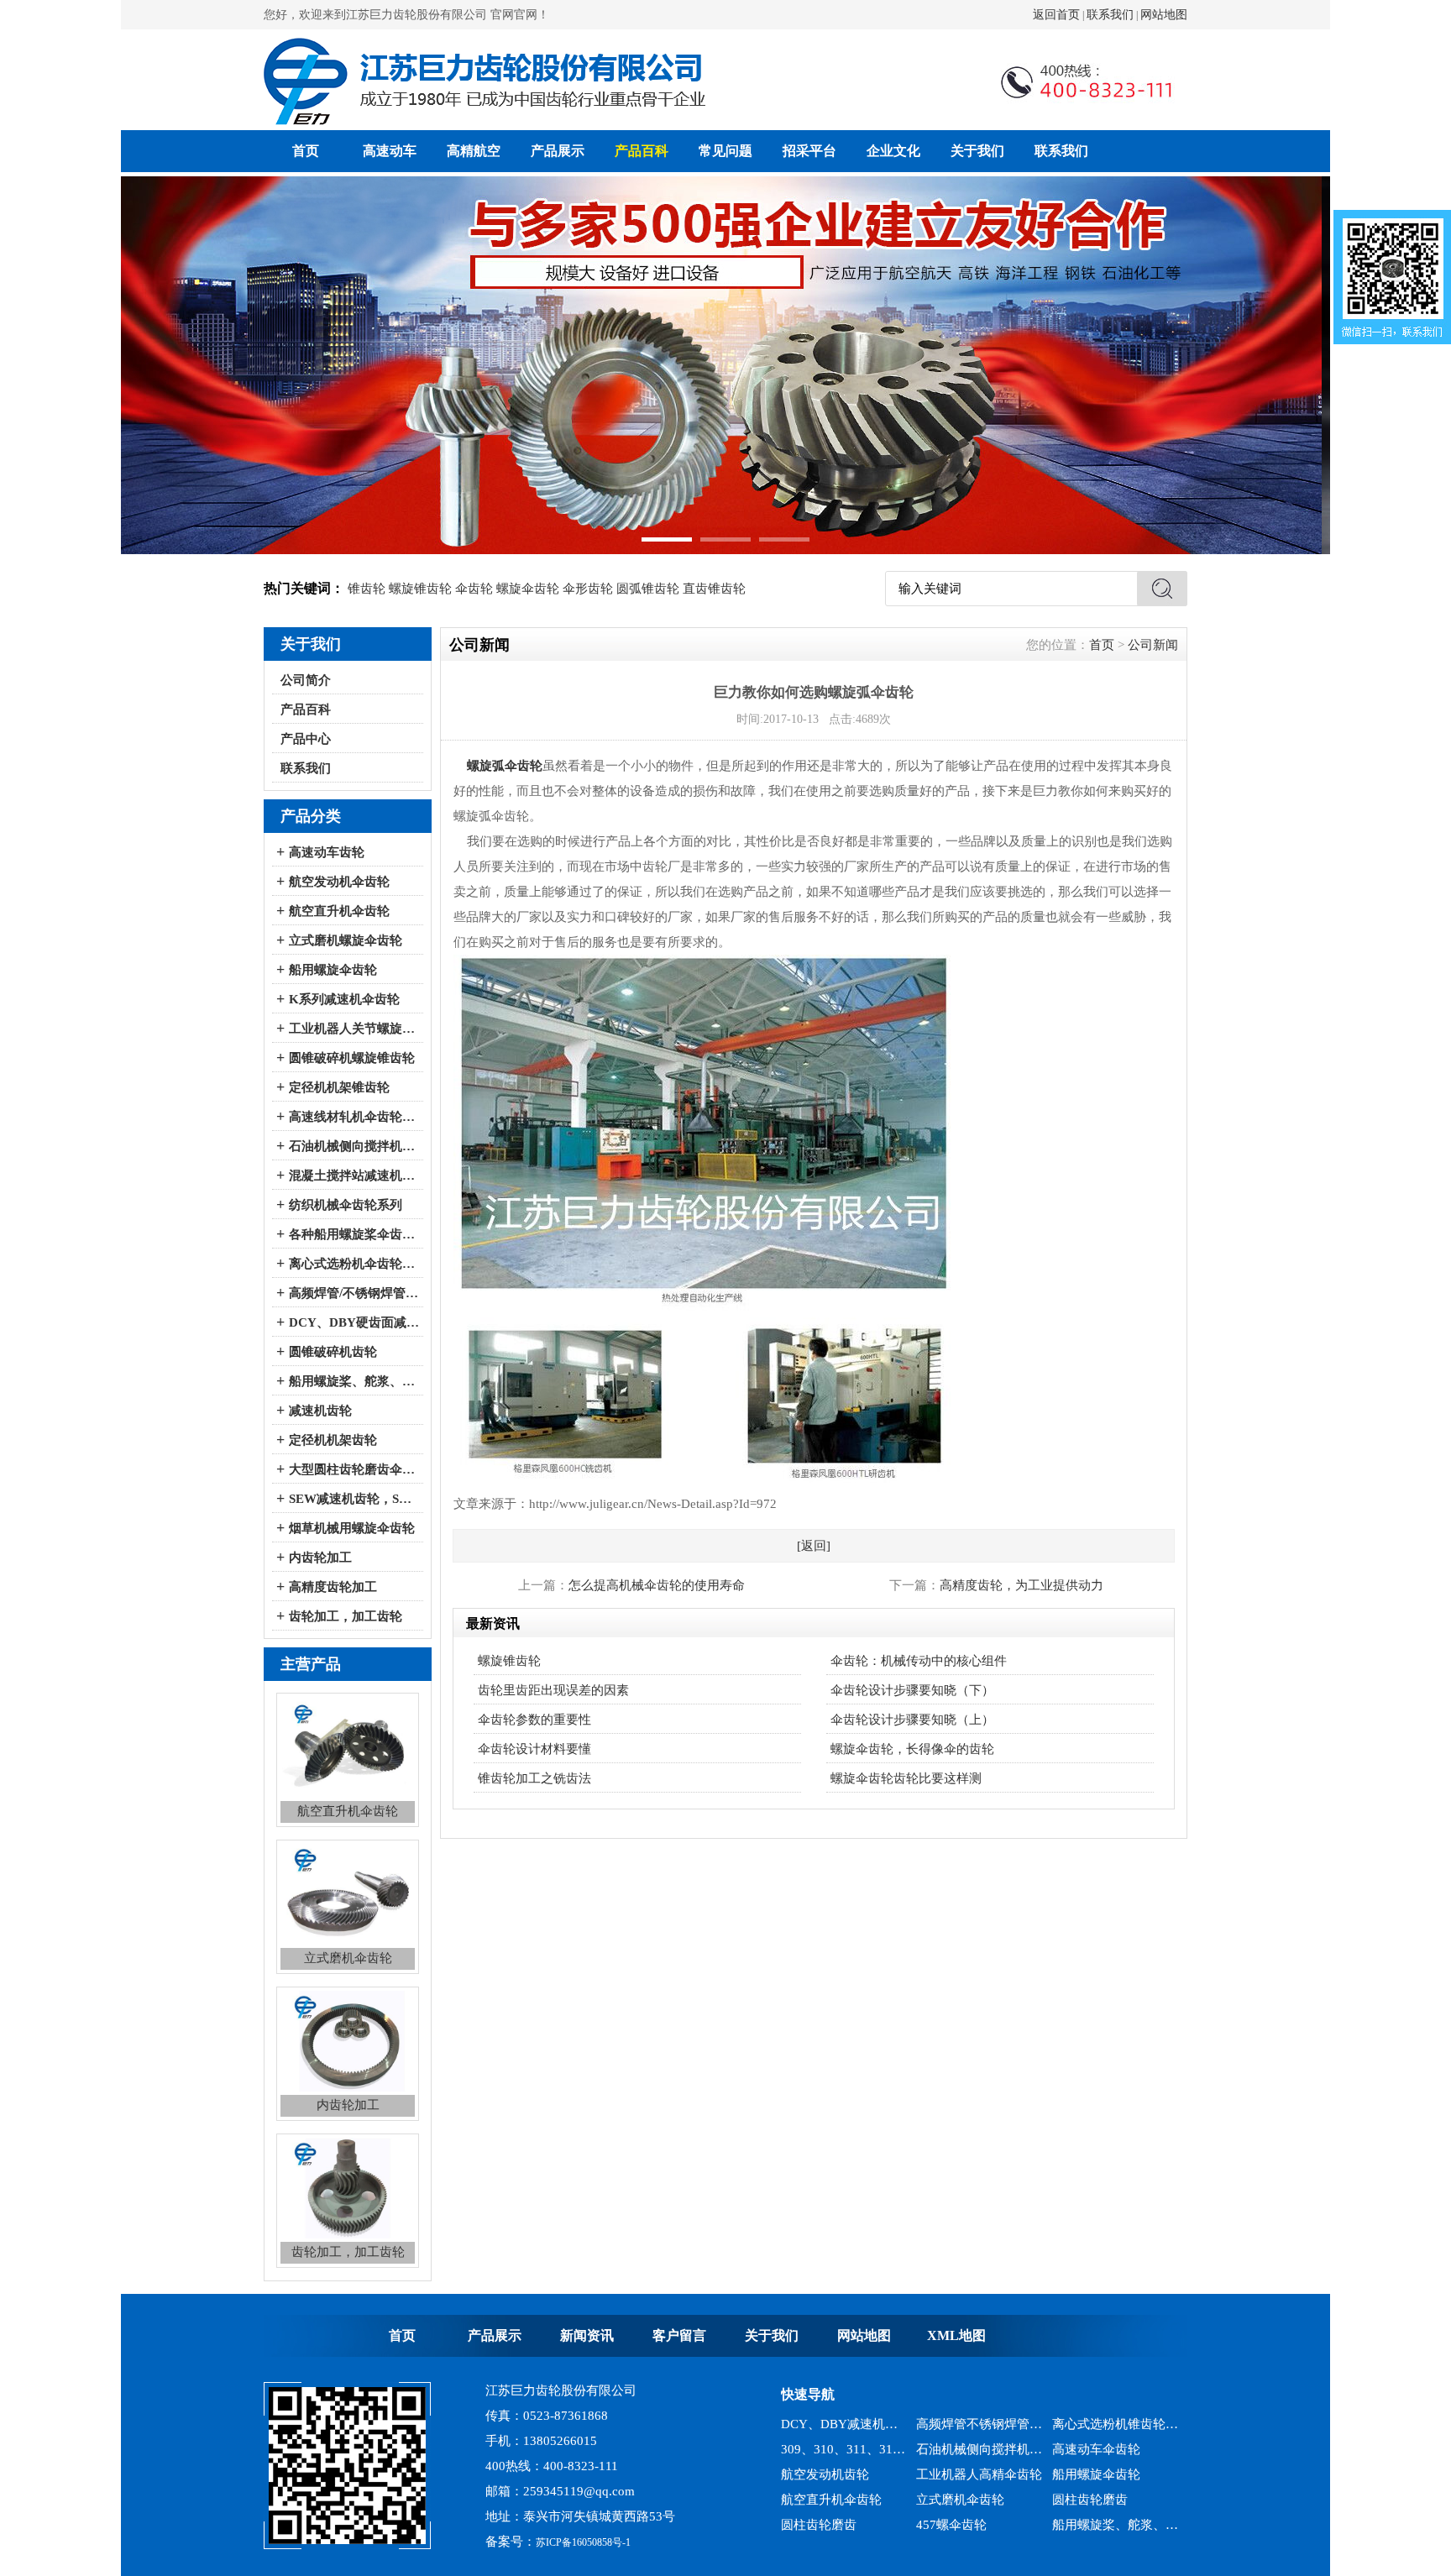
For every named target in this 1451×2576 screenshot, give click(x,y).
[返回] (814, 1546)
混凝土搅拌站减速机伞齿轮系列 (354, 1175)
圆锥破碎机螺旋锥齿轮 (352, 1058)
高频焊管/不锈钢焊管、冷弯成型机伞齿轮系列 (354, 1293)
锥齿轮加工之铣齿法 (534, 1778)
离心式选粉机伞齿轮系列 (354, 1264)
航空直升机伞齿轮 (339, 911)
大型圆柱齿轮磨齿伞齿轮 (354, 1469)
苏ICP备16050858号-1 (583, 2542)
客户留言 (679, 2335)
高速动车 (390, 151)
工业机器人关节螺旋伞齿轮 (354, 1029)
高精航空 (474, 151)
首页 (306, 151)
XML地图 (956, 2335)
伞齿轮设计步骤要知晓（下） (912, 1690)
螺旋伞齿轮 (528, 589)
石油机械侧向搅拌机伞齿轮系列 (354, 1146)
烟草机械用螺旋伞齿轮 (352, 1528)
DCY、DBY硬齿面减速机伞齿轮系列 (354, 1322)
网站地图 (1164, 15)
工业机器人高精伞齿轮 (979, 2449)
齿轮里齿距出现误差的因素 (553, 1690)
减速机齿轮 (320, 1411)
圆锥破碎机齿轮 (333, 1352)
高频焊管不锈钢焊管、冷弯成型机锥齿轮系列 (1116, 2525)
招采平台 (809, 151)
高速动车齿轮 (327, 852)
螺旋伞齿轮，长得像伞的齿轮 (912, 1749)
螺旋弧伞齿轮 (505, 766)
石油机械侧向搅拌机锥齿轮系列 (980, 2424)
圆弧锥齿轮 (648, 589)
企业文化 (893, 151)
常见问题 (725, 151)
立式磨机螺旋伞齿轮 (346, 940)
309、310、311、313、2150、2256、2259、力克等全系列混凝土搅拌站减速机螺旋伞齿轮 (844, 2424)
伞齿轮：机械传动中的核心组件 (919, 1661)
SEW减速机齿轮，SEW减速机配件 (354, 1499)
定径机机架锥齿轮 (339, 1087)
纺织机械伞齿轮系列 (346, 1205)
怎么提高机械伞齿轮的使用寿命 (657, 1585)
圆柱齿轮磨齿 (1090, 2474)
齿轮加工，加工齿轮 (346, 1616)
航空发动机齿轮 (825, 2449)
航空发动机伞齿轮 (339, 882)
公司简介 (306, 680)
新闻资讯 (587, 2335)
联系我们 (1110, 15)
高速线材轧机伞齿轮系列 (354, 1117)
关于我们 (977, 151)
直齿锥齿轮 (714, 589)
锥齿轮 (367, 589)
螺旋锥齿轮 (420, 589)
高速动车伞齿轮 (1096, 2424)
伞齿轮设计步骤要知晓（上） (912, 1720)
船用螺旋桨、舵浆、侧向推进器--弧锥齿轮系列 (354, 1381)
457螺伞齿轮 (951, 2500)
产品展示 (558, 151)
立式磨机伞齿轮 (960, 2474)
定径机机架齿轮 (333, 1440)
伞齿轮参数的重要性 (534, 1720)
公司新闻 (1153, 645)
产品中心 (306, 739)
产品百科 (642, 151)
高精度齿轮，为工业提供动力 (1021, 1585)
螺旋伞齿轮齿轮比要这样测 (906, 1778)
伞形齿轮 (588, 589)
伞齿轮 (474, 589)
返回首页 (1056, 15)
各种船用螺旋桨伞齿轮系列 (354, 1234)
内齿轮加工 (320, 1558)
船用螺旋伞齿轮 (333, 970)
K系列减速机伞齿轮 (344, 999)
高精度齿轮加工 (333, 1587)
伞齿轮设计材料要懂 (534, 1749)
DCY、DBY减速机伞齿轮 (980, 2525)
